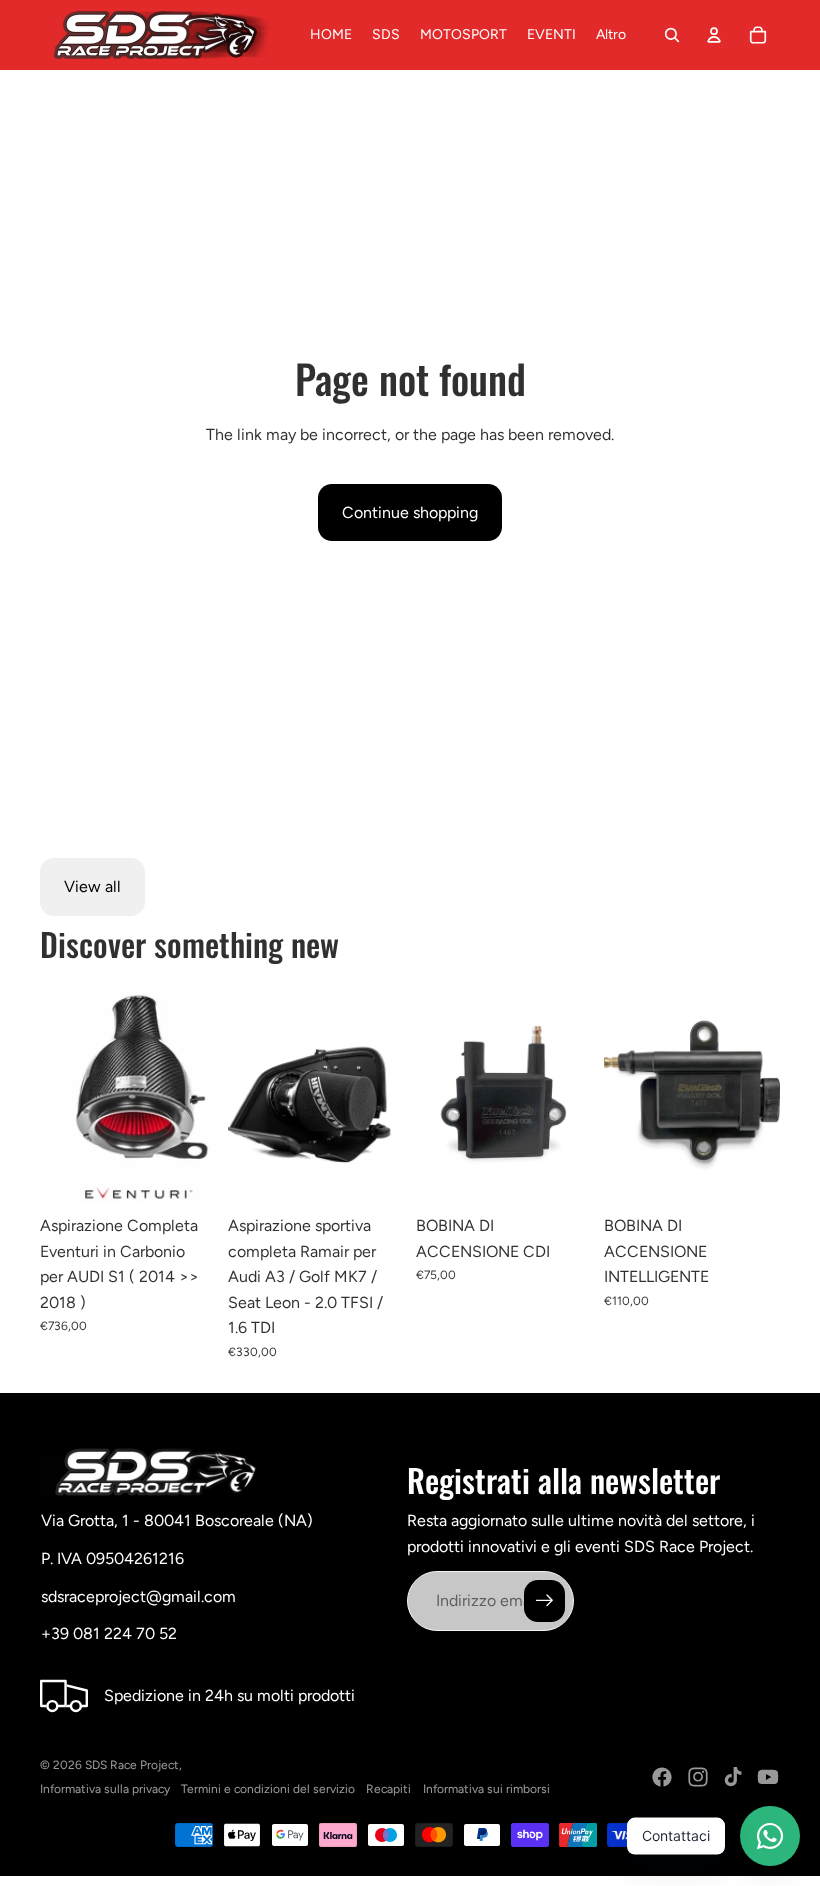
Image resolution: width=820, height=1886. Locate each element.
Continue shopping (410, 512)
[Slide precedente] (55, 1095)
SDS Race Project (132, 1765)
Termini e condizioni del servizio (268, 1789)
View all (92, 886)
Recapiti (388, 1789)
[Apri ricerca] (672, 35)
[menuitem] (611, 35)
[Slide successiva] (200, 1095)
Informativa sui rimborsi (486, 1789)
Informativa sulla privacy (105, 1789)
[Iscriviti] (545, 1601)
